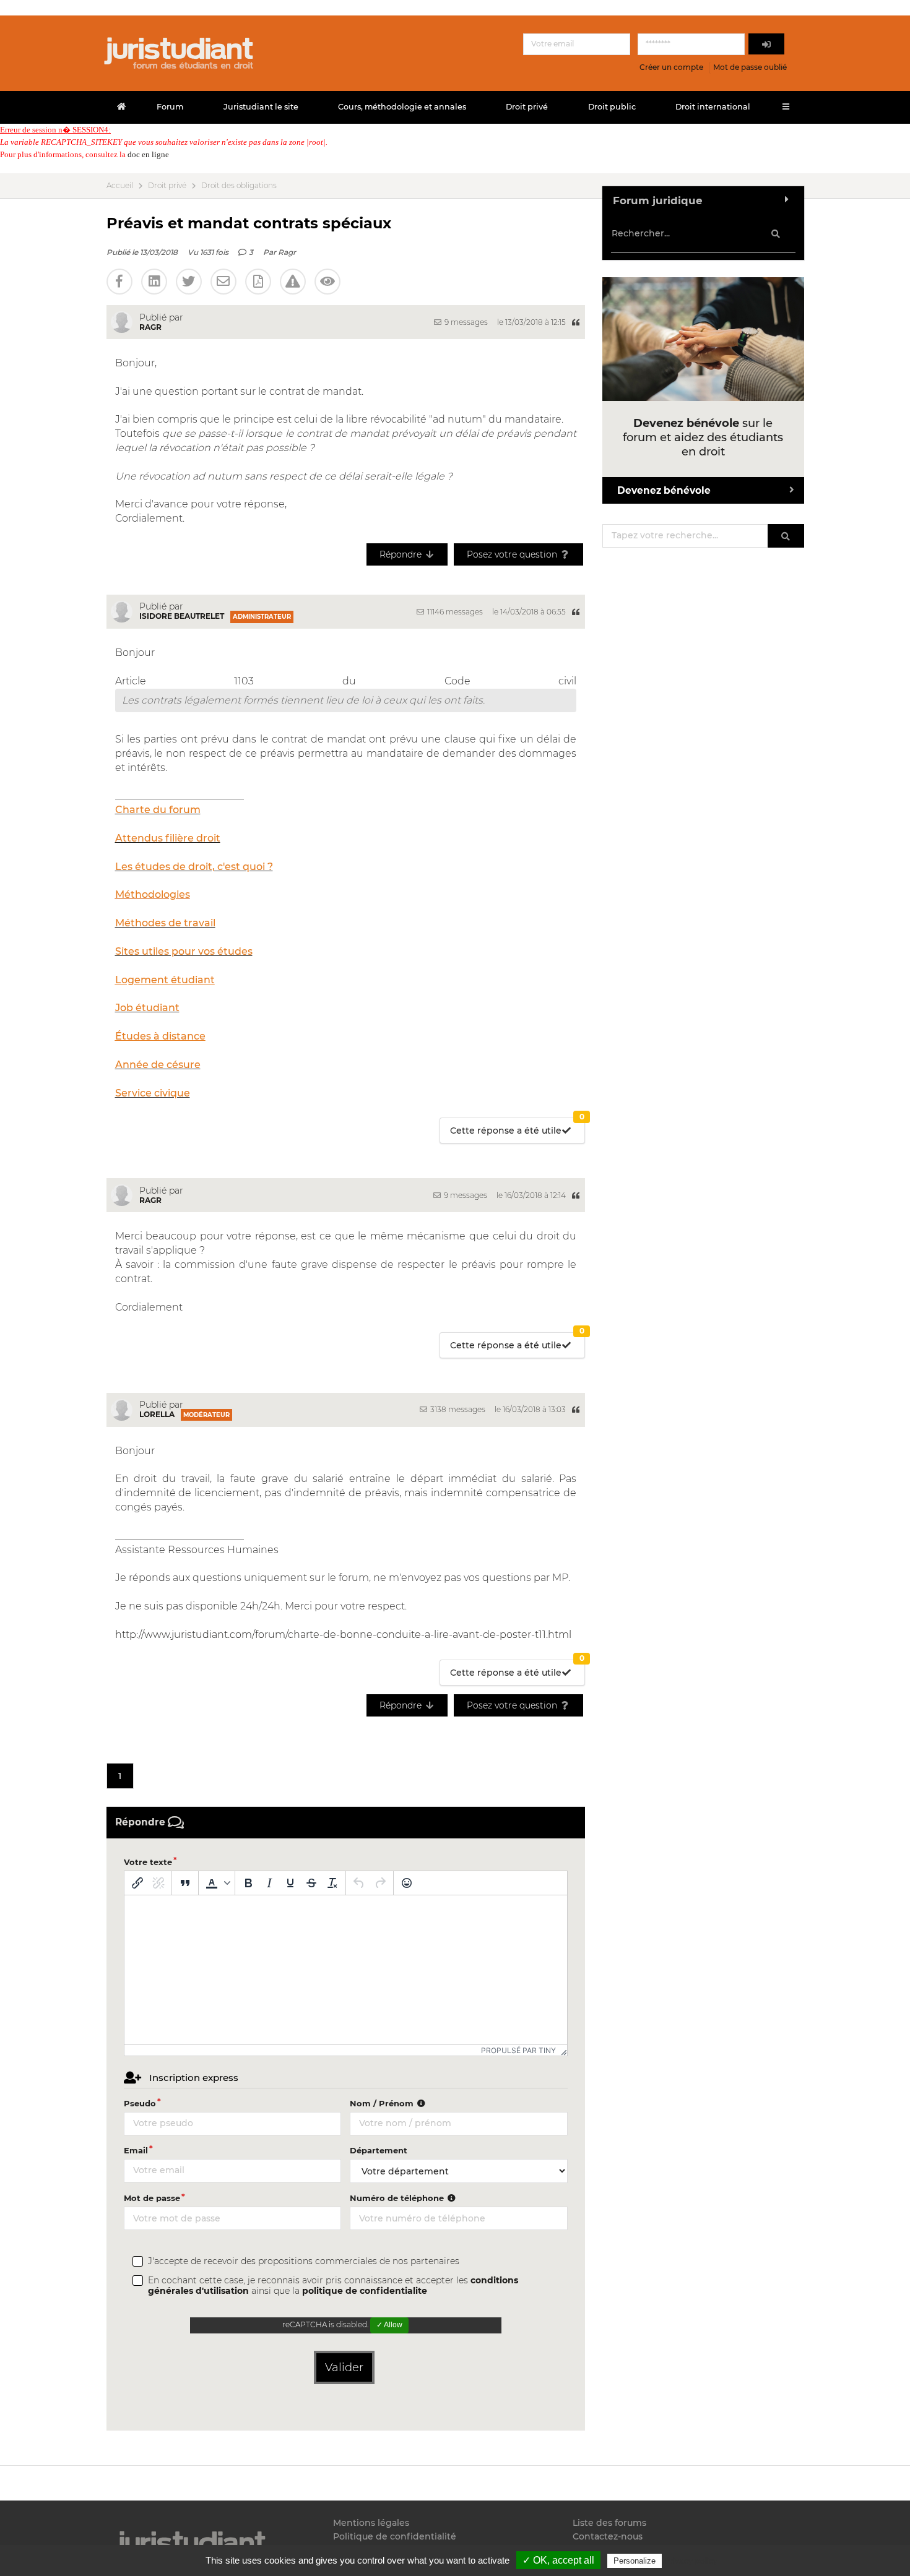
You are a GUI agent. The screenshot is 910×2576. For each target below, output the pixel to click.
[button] (217, 1883)
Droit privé (527, 107)
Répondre (402, 554)
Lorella (157, 1414)
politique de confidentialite (365, 2291)
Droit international (713, 107)
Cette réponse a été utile (517, 1127)
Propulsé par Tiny (518, 2050)
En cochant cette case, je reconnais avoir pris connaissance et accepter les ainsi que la (333, 2286)
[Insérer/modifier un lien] (137, 1883)
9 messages (465, 322)
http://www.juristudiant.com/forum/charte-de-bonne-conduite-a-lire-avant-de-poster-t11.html (343, 1635)
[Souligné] (290, 1883)
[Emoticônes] (407, 1883)
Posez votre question (513, 554)
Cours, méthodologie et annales (402, 107)
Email (136, 2150)
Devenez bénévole (664, 490)
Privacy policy (691, 2561)
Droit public (612, 107)
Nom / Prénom (383, 2103)
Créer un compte (671, 67)
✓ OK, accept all (558, 2560)
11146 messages (454, 612)
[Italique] (269, 1883)
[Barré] (311, 1883)
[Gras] (248, 1883)
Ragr (287, 252)
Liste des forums (609, 2523)
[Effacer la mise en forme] (332, 1883)
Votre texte (148, 1862)
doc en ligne (148, 154)
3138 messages (457, 1409)
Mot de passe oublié (750, 67)
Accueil (120, 186)
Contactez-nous (608, 2536)
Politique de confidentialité (395, 2536)
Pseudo (140, 2103)
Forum (170, 107)
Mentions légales (371, 2523)
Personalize (635, 2561)
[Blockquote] (185, 1883)
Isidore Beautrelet (182, 616)
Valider (344, 2367)
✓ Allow (389, 2325)
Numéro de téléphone (398, 2198)
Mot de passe (152, 2198)
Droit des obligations (239, 186)
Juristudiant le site (261, 107)
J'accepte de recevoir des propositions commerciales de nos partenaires (304, 2261)
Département (379, 2150)
